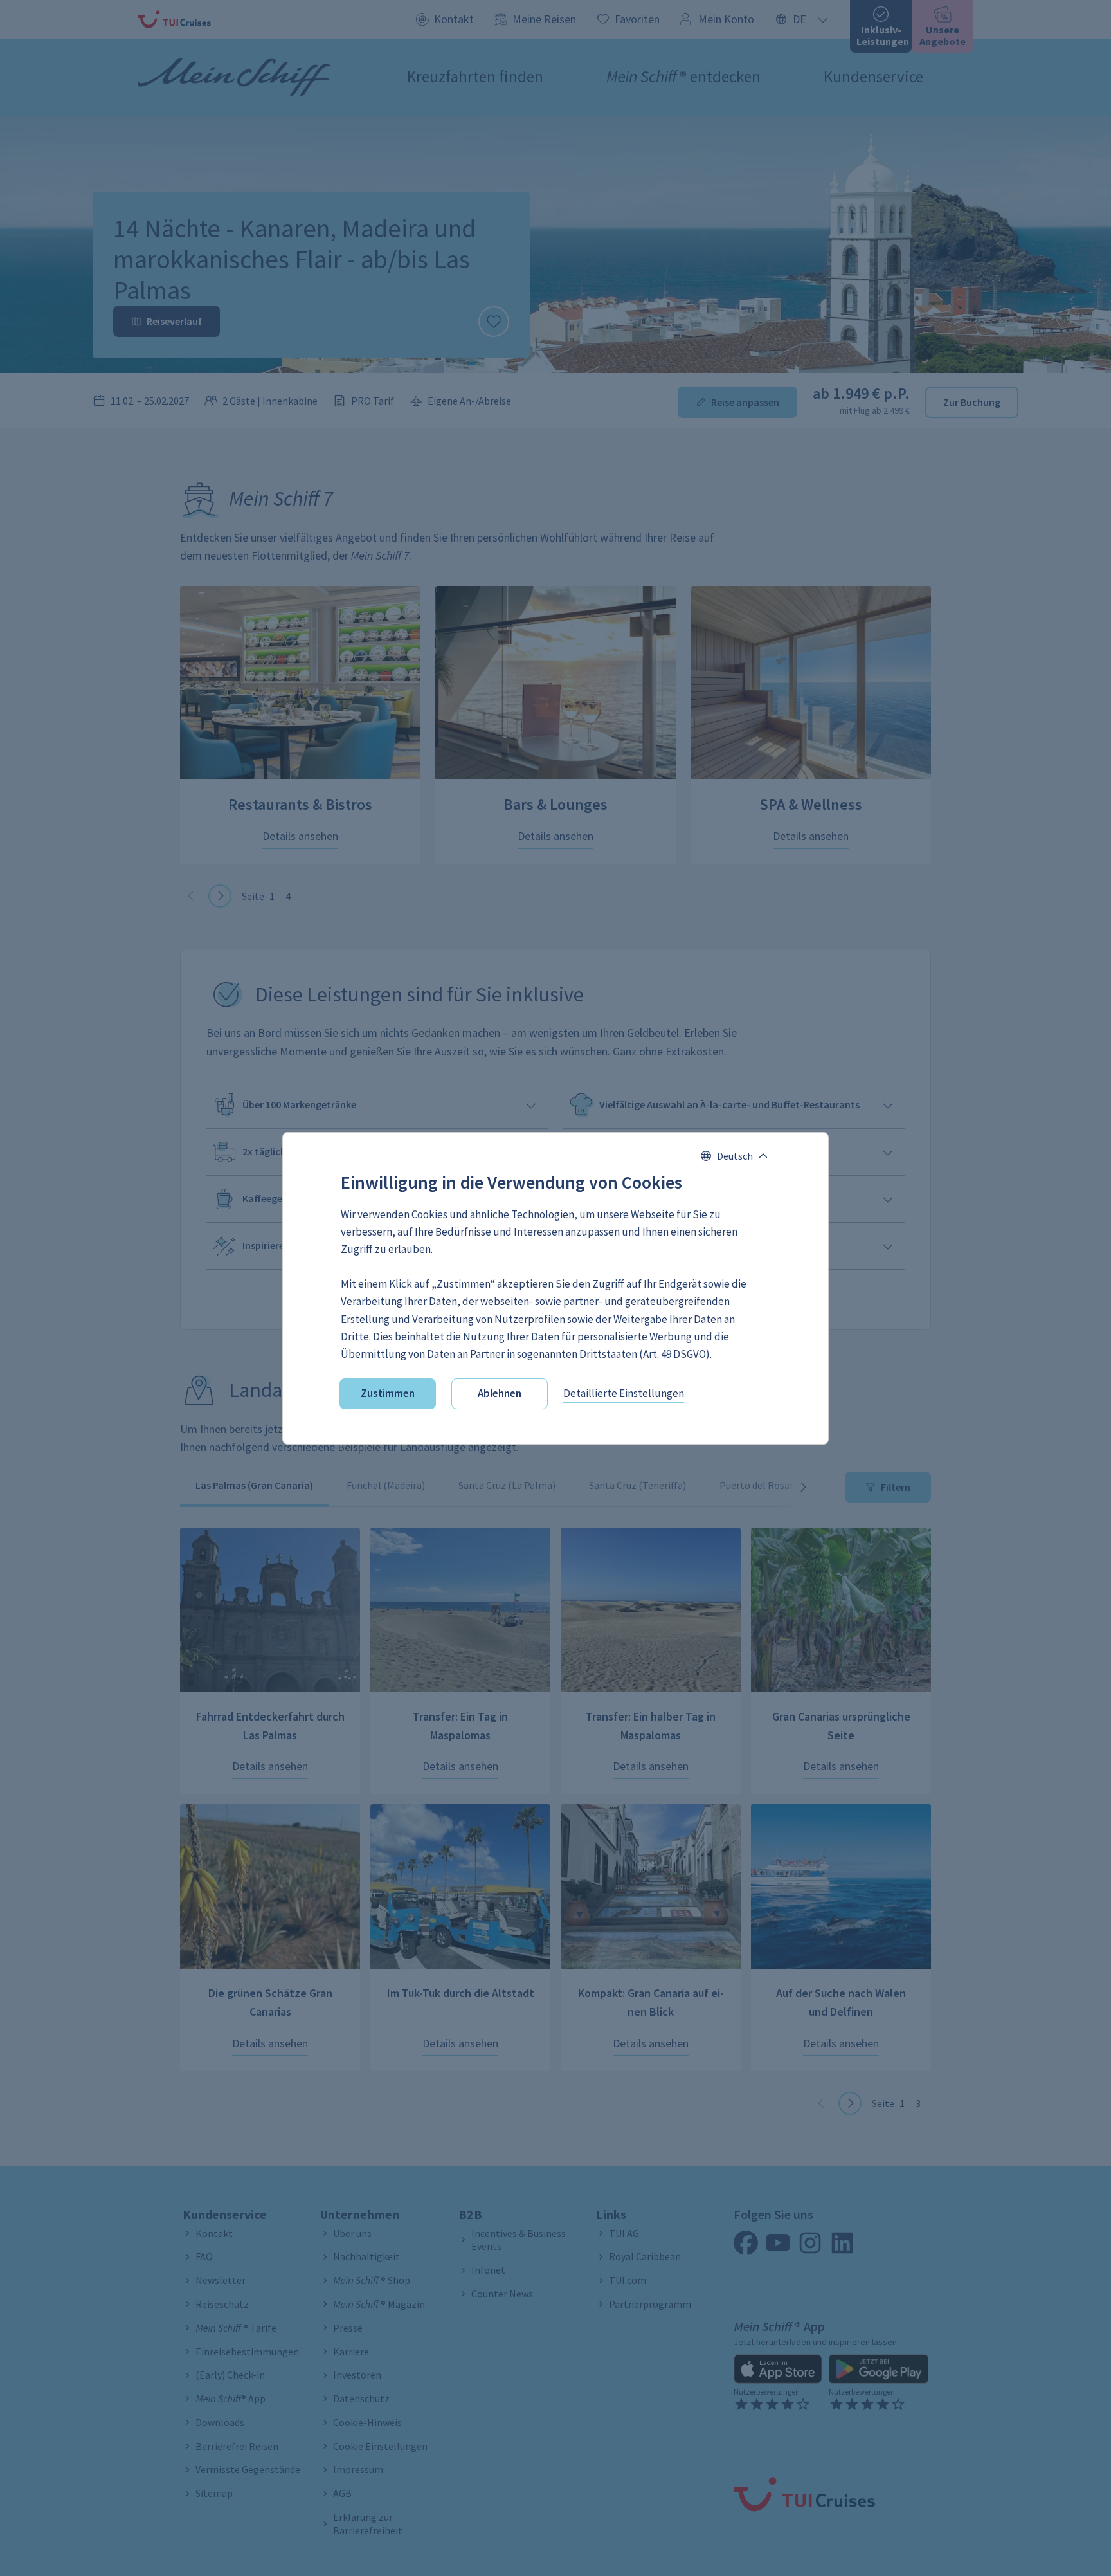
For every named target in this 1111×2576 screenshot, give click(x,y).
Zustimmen (388, 1393)
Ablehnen (500, 1393)
